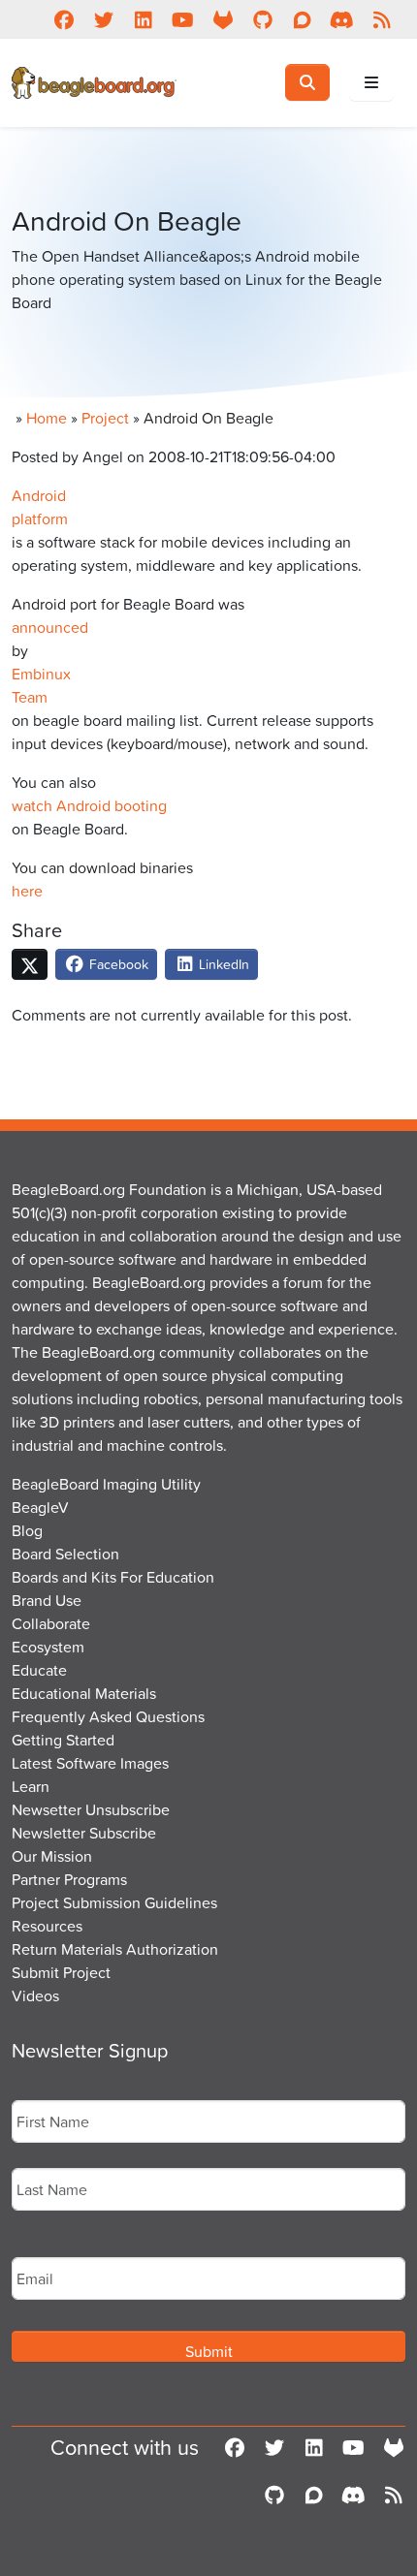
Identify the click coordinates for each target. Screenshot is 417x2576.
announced (50, 627)
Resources (47, 1926)
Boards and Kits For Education (113, 1577)
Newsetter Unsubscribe (91, 1809)
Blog (27, 1530)
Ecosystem (48, 1647)
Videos (35, 1995)
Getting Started (63, 1740)
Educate (39, 1670)
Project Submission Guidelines (114, 1902)
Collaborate (51, 1623)
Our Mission (52, 1856)
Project (105, 418)
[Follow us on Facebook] (64, 19)
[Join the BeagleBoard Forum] (302, 19)
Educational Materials (84, 1693)
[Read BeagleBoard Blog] (382, 19)
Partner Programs (69, 1879)
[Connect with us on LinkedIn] (143, 19)
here (27, 891)
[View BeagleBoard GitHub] (262, 19)
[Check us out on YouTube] (183, 19)
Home (47, 418)
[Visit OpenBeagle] (223, 19)
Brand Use (47, 1600)
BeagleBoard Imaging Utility (106, 1484)
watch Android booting (89, 805)
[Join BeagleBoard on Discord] (342, 19)
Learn (31, 1786)
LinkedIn (222, 964)
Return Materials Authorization (115, 1949)
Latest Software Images (90, 1763)
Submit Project (61, 1972)
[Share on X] (30, 964)
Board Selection (65, 1554)
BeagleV (40, 1507)
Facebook (117, 964)
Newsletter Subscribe (84, 1833)
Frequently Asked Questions (108, 1716)
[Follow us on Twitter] (103, 19)
